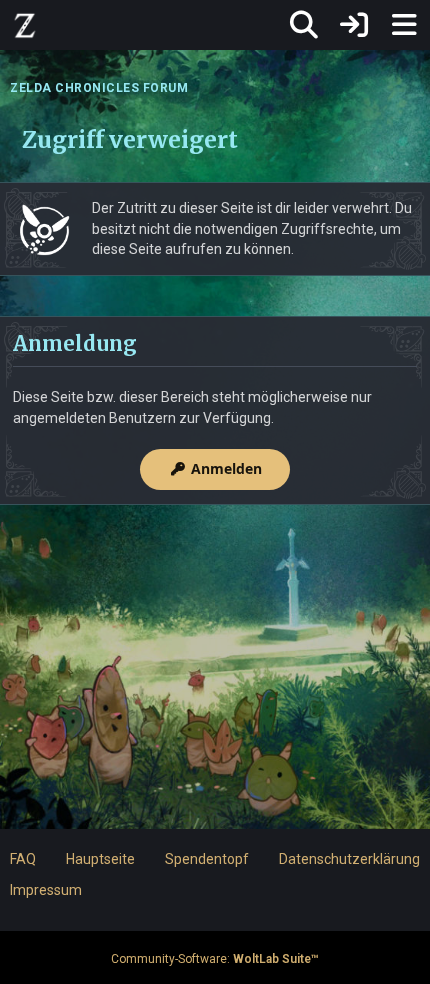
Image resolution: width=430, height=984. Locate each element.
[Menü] (404, 25)
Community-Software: (215, 959)
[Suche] (304, 25)
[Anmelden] (354, 25)
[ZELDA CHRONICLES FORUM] (25, 25)
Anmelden (226, 468)
